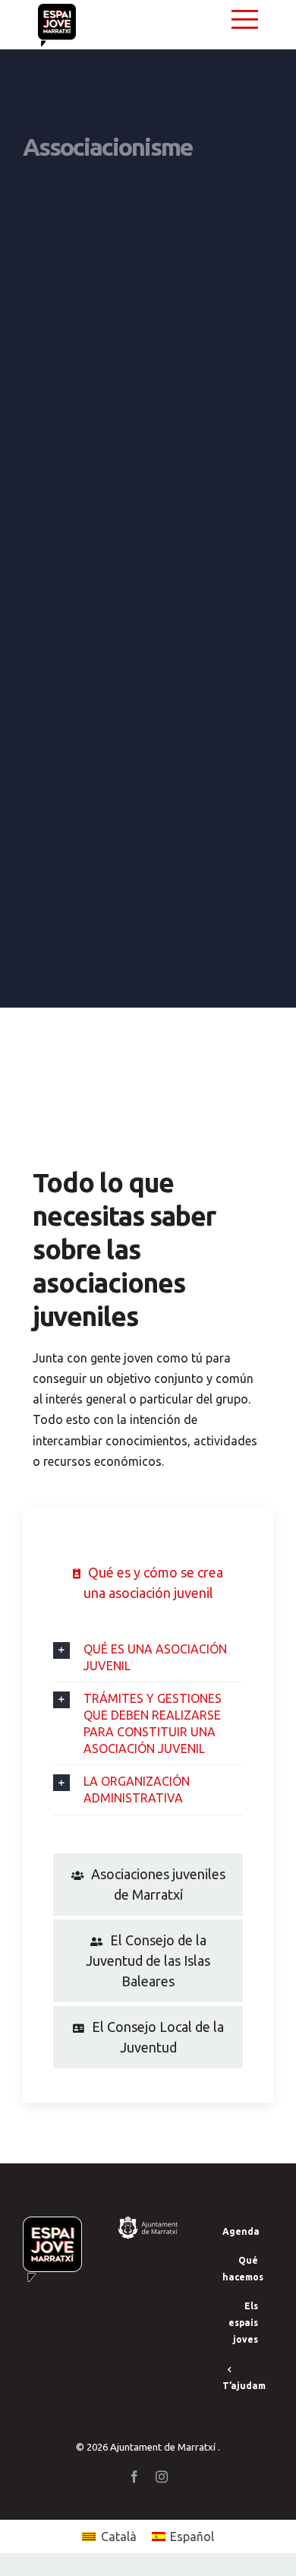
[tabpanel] (148, 1736)
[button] (148, 1657)
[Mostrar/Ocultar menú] (245, 19)
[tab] (148, 1583)
